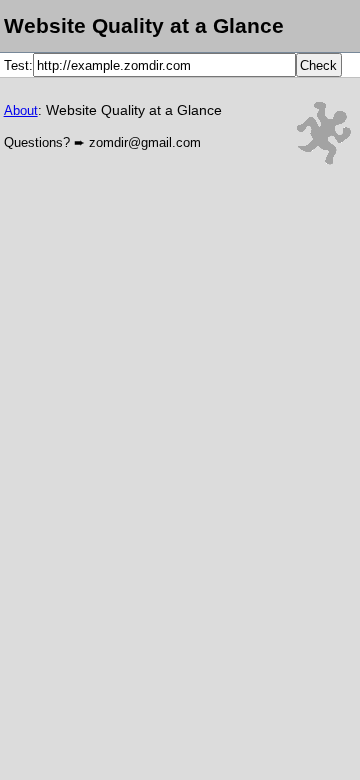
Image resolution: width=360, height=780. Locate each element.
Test (16, 65)
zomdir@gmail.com (145, 142)
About (21, 110)
